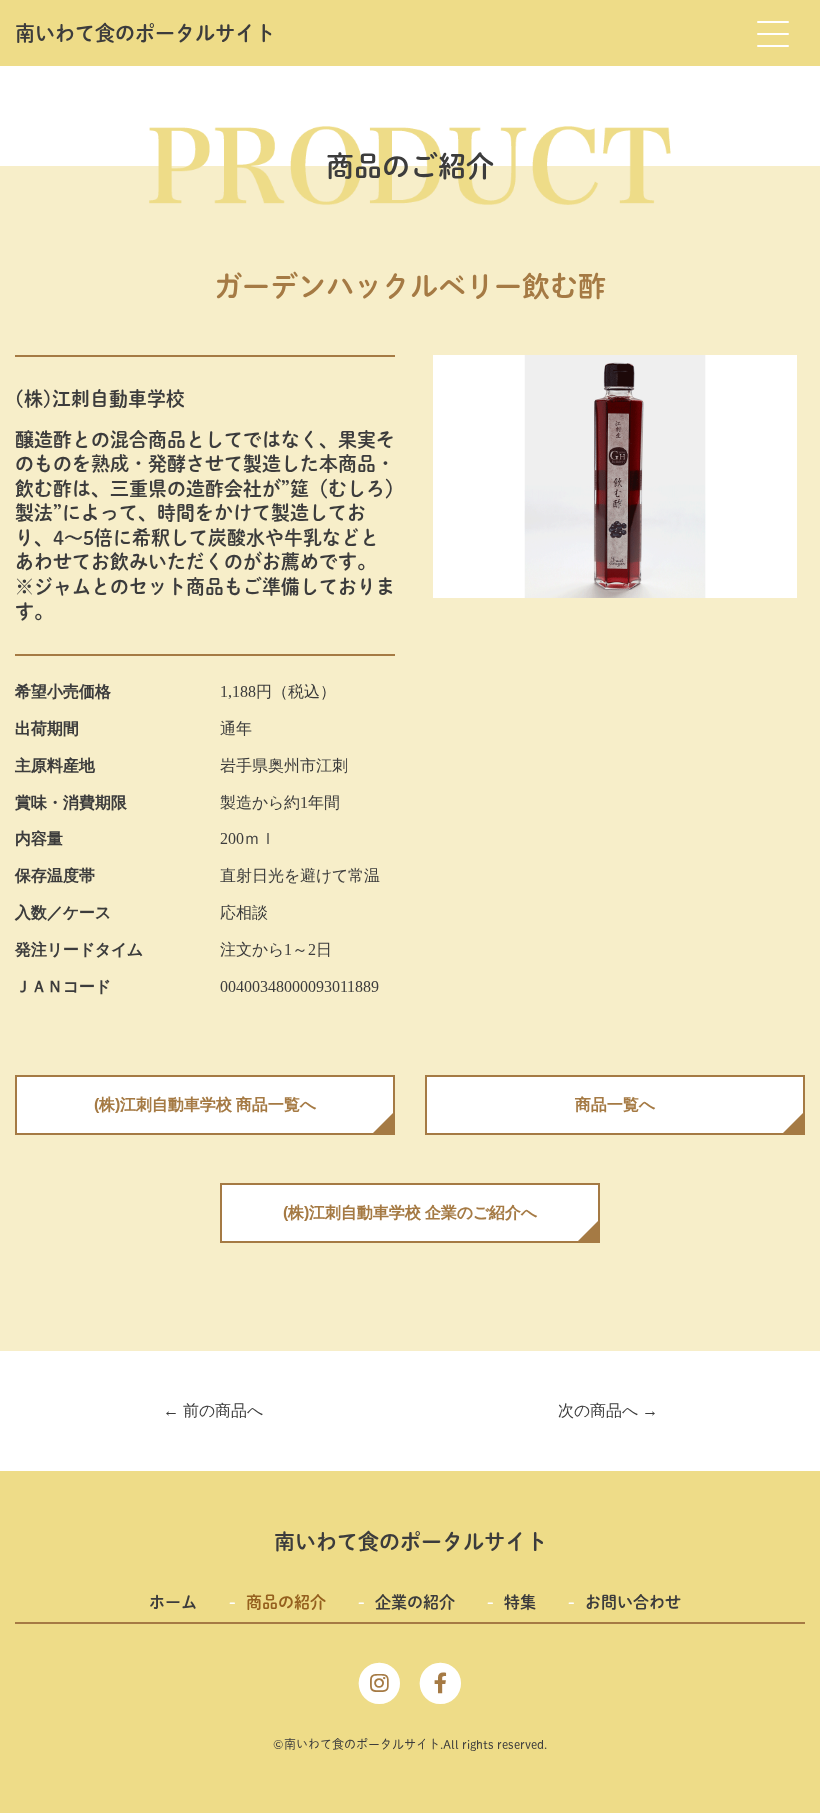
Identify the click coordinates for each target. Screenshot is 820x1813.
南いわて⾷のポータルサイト (145, 33)
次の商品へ (608, 1410)
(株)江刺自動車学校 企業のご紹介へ (410, 1212)
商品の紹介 (286, 1602)
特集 (520, 1602)
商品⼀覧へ (615, 1104)
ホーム (173, 1602)
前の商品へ (213, 1410)
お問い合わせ (633, 1602)
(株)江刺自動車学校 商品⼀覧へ (205, 1104)
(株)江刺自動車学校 (100, 398)
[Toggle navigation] (772, 33)
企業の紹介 (415, 1602)
